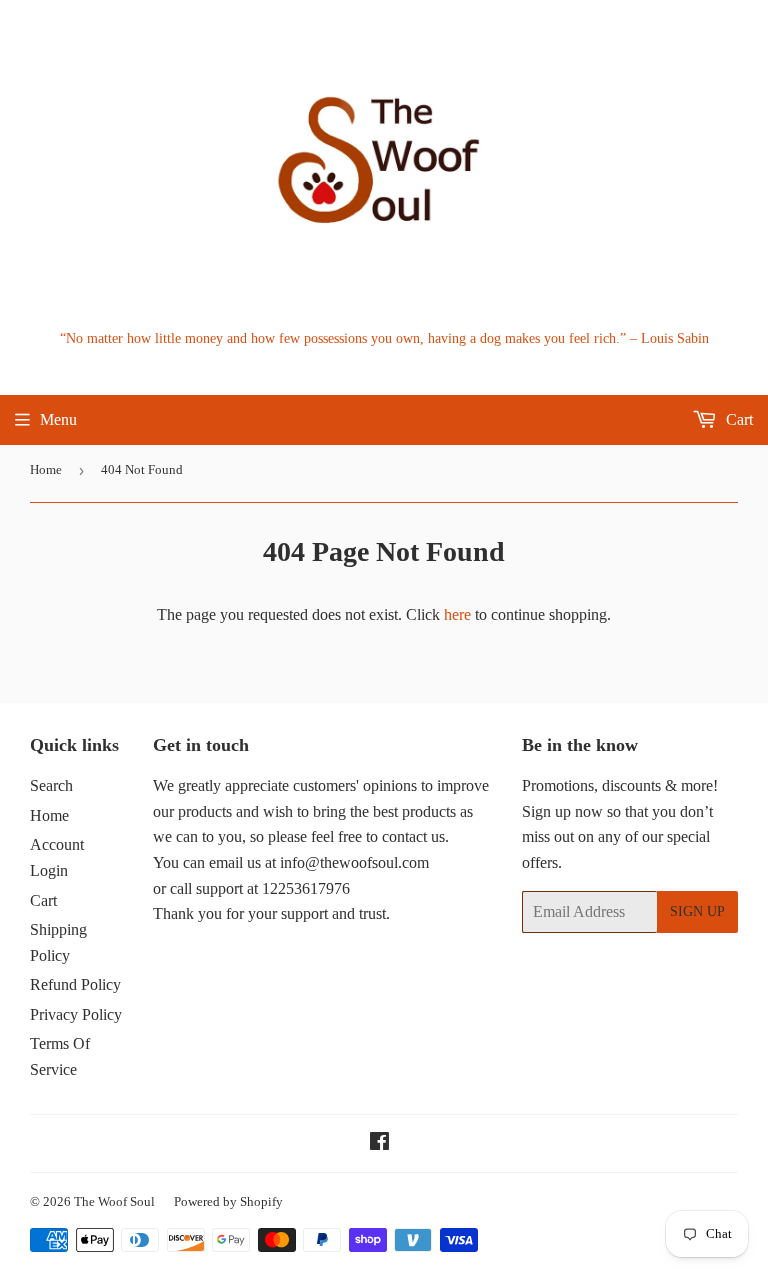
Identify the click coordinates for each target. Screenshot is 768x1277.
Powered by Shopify (228, 1201)
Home (46, 469)
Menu (58, 419)
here (457, 614)
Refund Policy (75, 984)
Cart (737, 419)
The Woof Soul (114, 1201)
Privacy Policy (76, 1014)
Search (51, 785)
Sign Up (697, 911)
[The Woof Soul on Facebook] (379, 1143)
